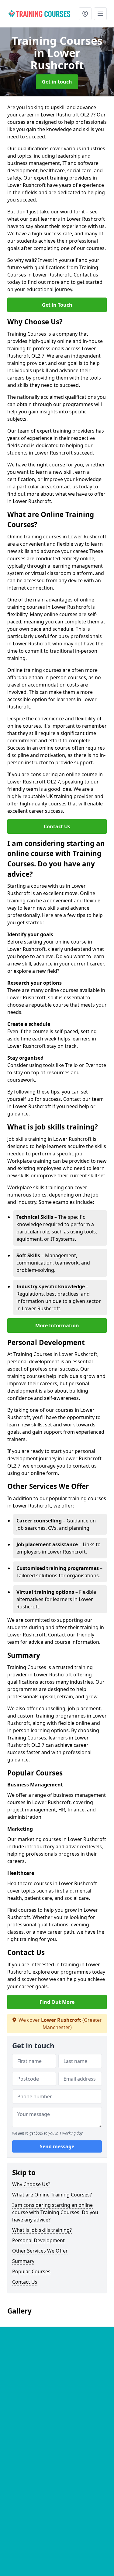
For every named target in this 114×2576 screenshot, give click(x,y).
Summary (23, 2261)
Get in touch (57, 82)
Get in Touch (57, 305)
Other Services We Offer (40, 2251)
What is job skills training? (42, 2230)
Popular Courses (31, 2271)
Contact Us (57, 826)
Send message (57, 2146)
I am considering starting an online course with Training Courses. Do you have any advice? (55, 2212)
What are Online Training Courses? (52, 2195)
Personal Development (38, 2240)
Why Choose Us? (31, 2184)
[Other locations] (85, 14)
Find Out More (57, 2002)
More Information (57, 1325)
